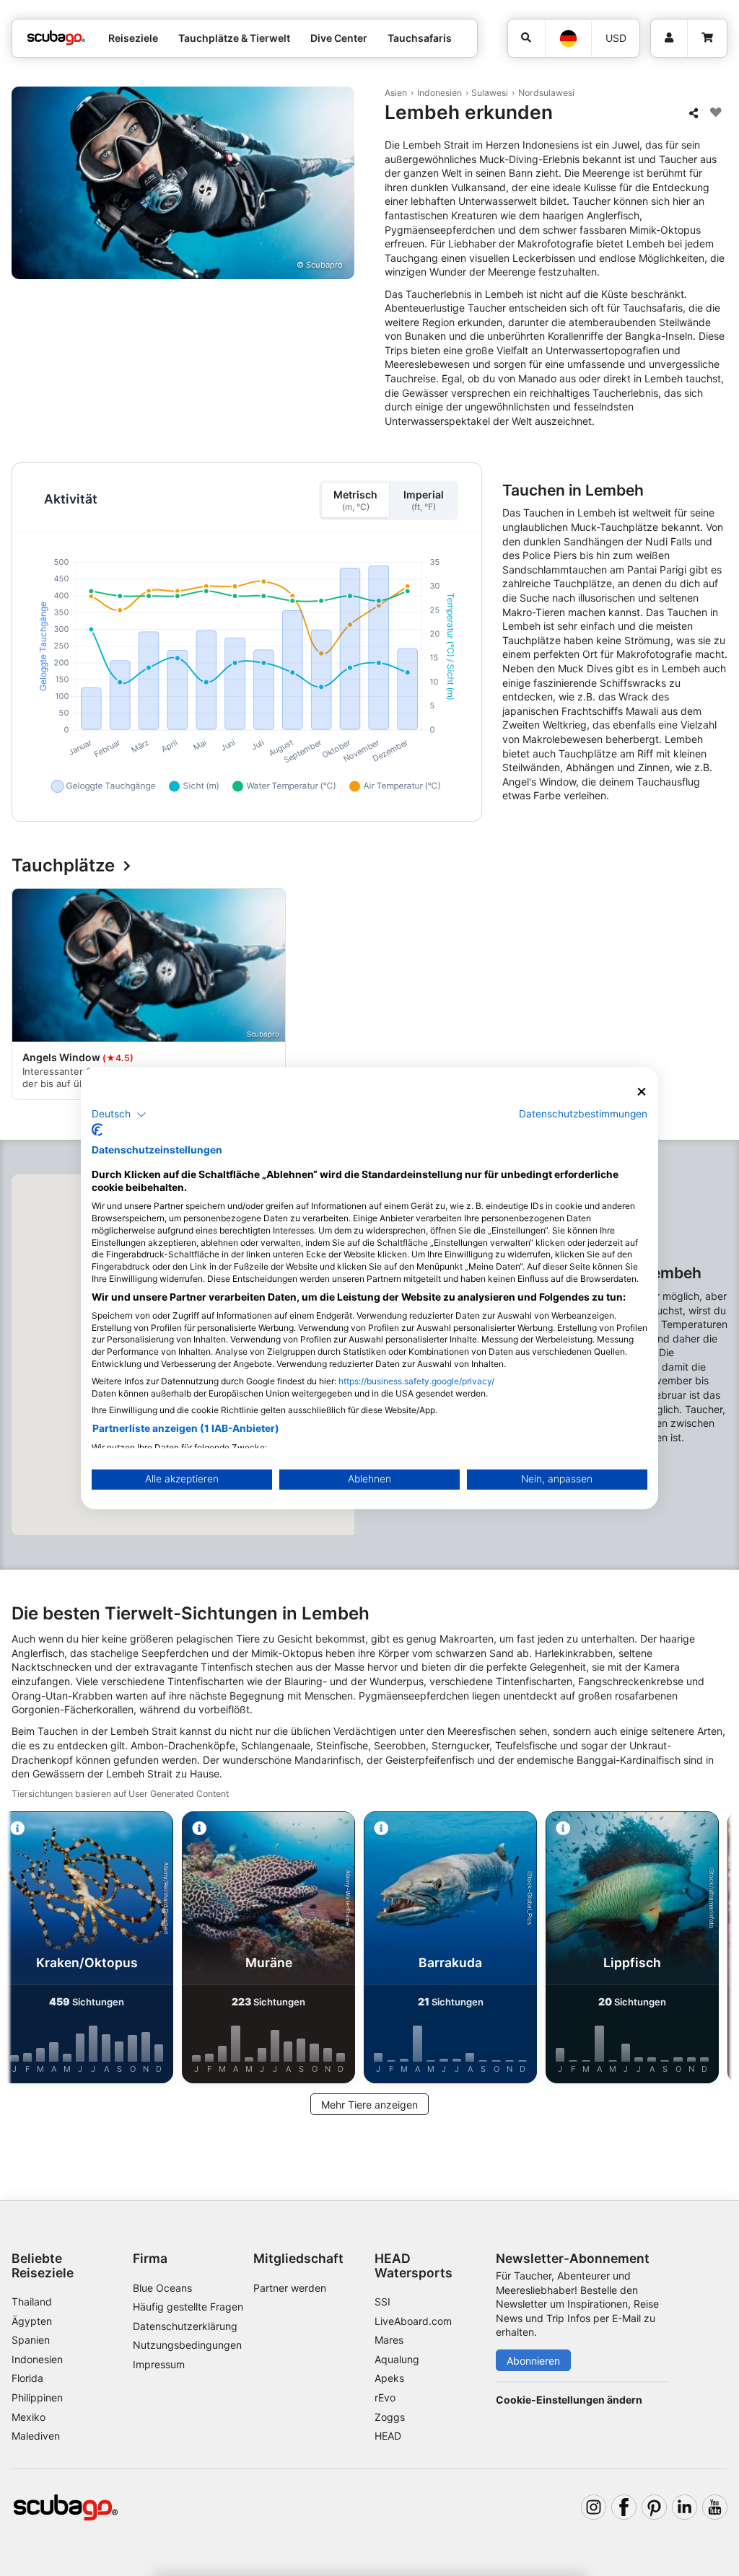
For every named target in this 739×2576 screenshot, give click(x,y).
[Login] (669, 38)
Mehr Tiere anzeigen (369, 2105)
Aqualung (397, 2359)
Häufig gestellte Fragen (188, 2307)
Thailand (32, 2302)
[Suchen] (527, 38)
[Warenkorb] (707, 38)
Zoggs (390, 2417)
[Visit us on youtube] (715, 2507)
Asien (396, 93)
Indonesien (440, 93)
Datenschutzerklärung (185, 2326)
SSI (382, 2302)
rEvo (385, 2397)
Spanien (31, 2340)
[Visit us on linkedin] (685, 2507)
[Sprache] (568, 39)
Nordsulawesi (546, 93)
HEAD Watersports (414, 2265)
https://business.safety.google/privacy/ (416, 1381)
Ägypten (32, 2321)
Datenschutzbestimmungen (583, 1114)
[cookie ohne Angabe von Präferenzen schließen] (642, 1092)
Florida (27, 2378)
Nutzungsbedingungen (187, 2345)
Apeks (389, 2378)
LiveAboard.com (413, 2321)
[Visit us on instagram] (594, 2507)
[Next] (715, 996)
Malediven (36, 2436)
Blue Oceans (162, 2288)
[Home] (56, 38)
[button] (119, 1115)
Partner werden (290, 2288)
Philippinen (37, 2397)
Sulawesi (490, 93)
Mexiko (29, 2417)
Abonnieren (533, 2361)
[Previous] (24, 996)
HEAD (388, 2436)
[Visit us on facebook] (624, 2507)
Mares (389, 2340)
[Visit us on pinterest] (654, 2507)
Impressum (159, 2364)
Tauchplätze (63, 866)
